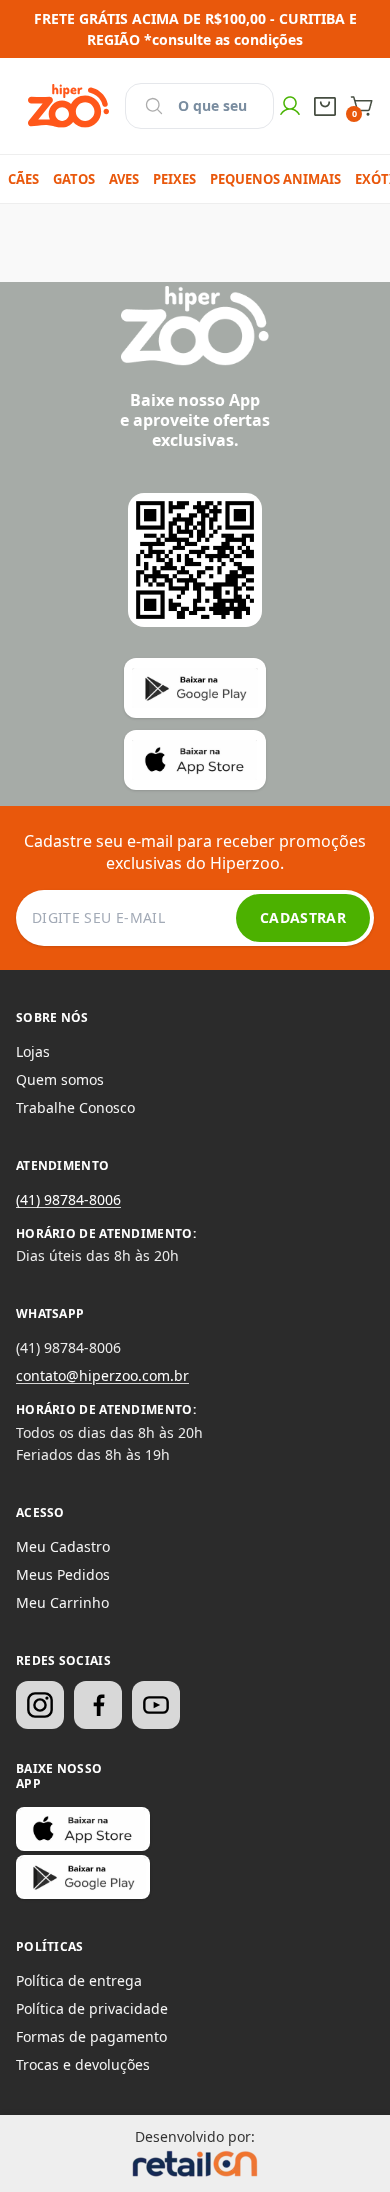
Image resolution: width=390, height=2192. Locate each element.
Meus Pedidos (63, 1574)
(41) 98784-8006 (68, 1199)
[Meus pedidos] (325, 106)
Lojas (33, 1051)
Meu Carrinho (62, 1602)
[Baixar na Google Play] (83, 1877)
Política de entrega (79, 1980)
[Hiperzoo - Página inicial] (68, 106)
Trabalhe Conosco (75, 1107)
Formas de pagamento (91, 2036)
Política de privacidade (92, 2008)
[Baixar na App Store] (83, 1829)
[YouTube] (156, 1705)
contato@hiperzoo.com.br (102, 1375)
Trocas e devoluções (83, 2064)
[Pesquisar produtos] (154, 106)
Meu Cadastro (63, 1546)
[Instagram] (40, 1705)
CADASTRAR (303, 917)
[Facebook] (98, 1705)
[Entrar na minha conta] (290, 106)
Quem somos (60, 1079)
